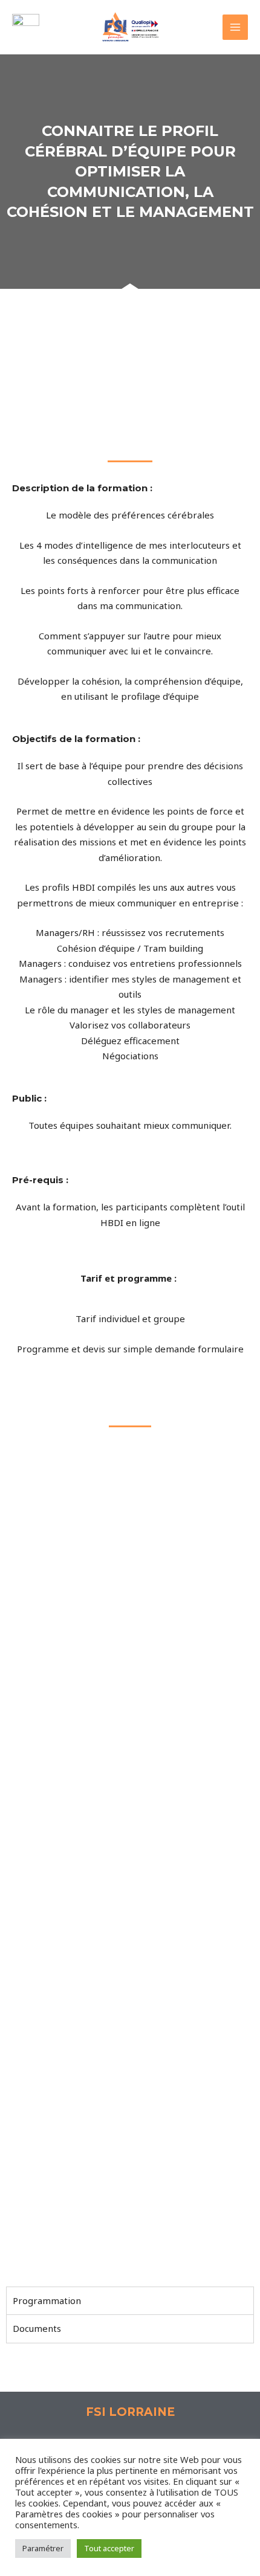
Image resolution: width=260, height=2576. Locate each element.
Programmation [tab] (47, 2300)
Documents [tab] (37, 2328)
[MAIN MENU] (236, 27)
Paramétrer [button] (43, 2548)
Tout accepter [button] (109, 2548)
